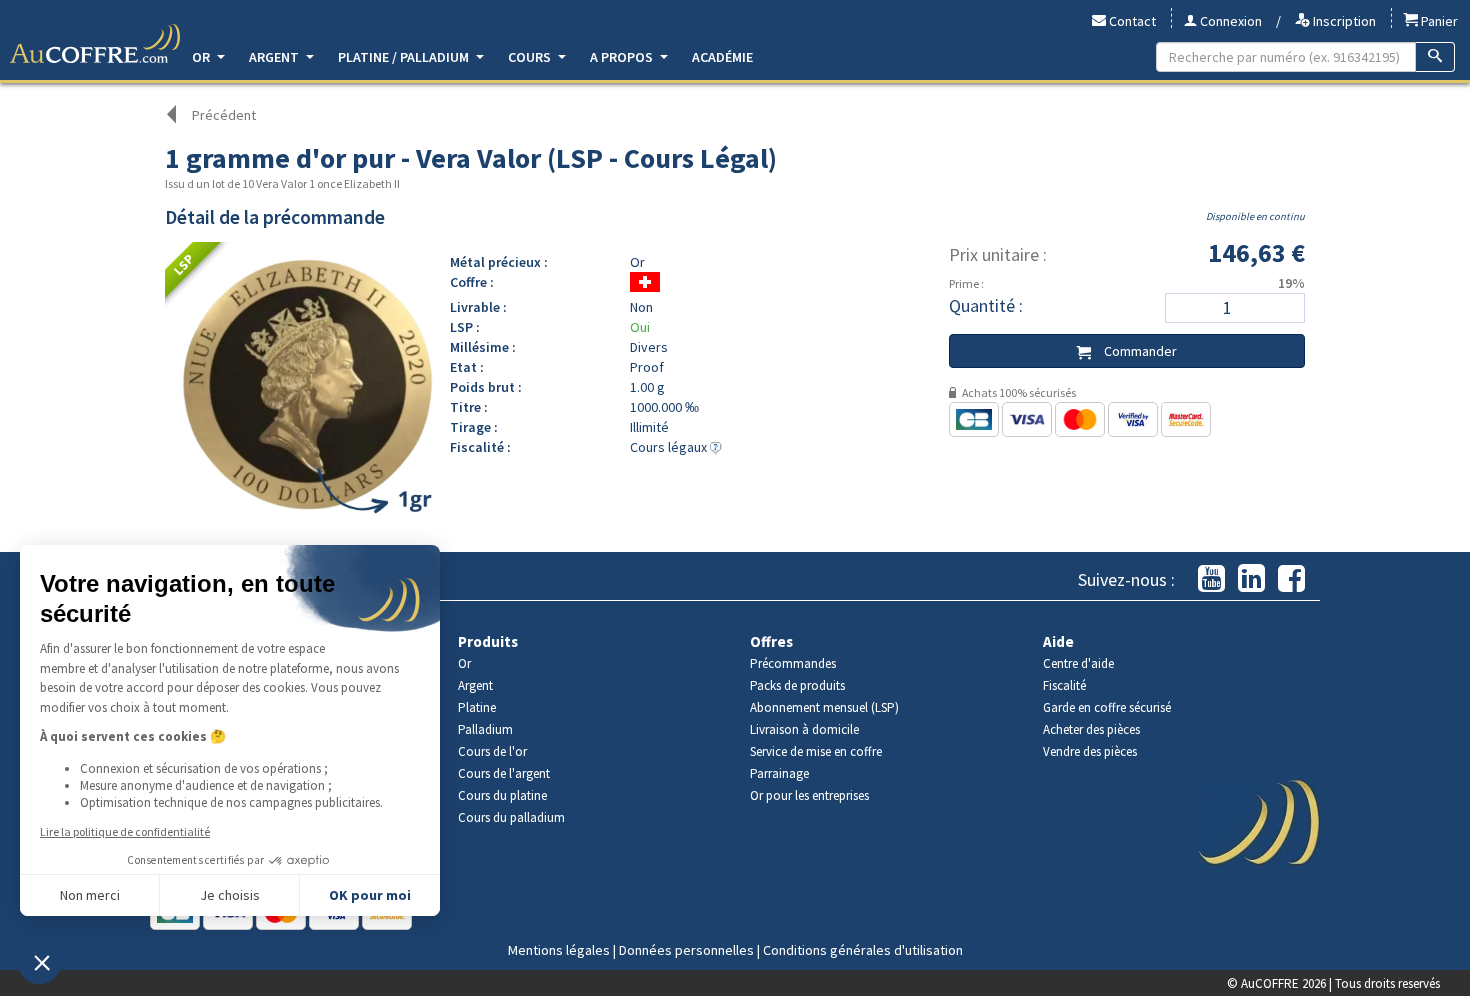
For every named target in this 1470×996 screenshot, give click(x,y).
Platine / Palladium (405, 57)
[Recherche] (1435, 57)
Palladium (485, 729)
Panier (1438, 21)
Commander (1139, 351)
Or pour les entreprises (809, 795)
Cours (531, 57)
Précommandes (793, 663)
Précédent (224, 115)
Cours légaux (670, 447)
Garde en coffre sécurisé (1107, 707)
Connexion (1229, 21)
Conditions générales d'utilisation (863, 950)
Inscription (1343, 21)
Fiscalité (1064, 685)
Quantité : (986, 305)
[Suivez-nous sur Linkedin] (1251, 579)
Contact (1131, 21)
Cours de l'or (492, 751)
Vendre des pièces (1090, 751)
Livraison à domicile (804, 729)
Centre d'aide (1078, 663)
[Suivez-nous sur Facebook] (1291, 579)
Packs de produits (797, 685)
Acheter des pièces (1091, 729)
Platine (477, 707)
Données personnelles (686, 950)
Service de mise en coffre (816, 751)
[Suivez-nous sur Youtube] (1211, 579)
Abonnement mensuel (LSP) (824, 707)
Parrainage (779, 773)
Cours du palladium (511, 817)
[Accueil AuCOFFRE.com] (95, 44)
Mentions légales (559, 950)
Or (202, 57)
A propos (623, 57)
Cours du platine (502, 795)
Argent (275, 57)
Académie (722, 57)
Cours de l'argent (504, 773)
